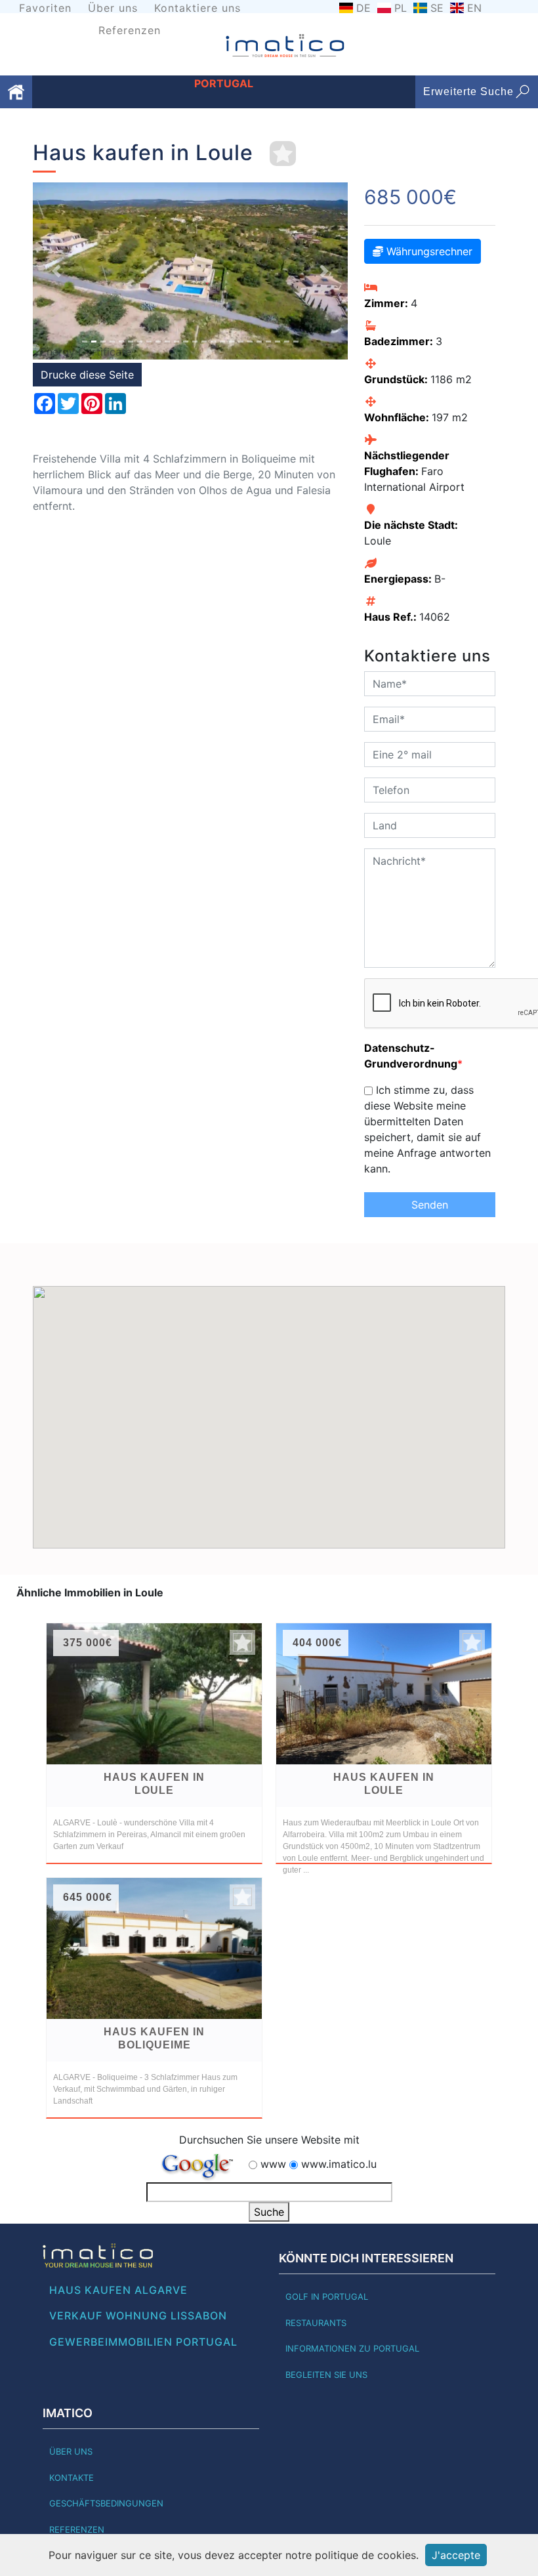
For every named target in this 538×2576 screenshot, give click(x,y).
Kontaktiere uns (197, 8)
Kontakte (72, 2478)
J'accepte (456, 2555)
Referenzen (130, 30)
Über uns (113, 8)
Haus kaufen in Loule (154, 1784)
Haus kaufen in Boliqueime (154, 2038)
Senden (430, 1205)
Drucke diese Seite (87, 375)
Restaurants (316, 2323)
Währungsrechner (428, 251)
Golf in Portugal (327, 2296)
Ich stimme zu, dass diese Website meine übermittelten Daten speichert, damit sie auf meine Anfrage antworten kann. (427, 1129)
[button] (56, 271)
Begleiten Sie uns (326, 2375)
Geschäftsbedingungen (106, 2503)
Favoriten (45, 8)
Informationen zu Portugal (352, 2348)
